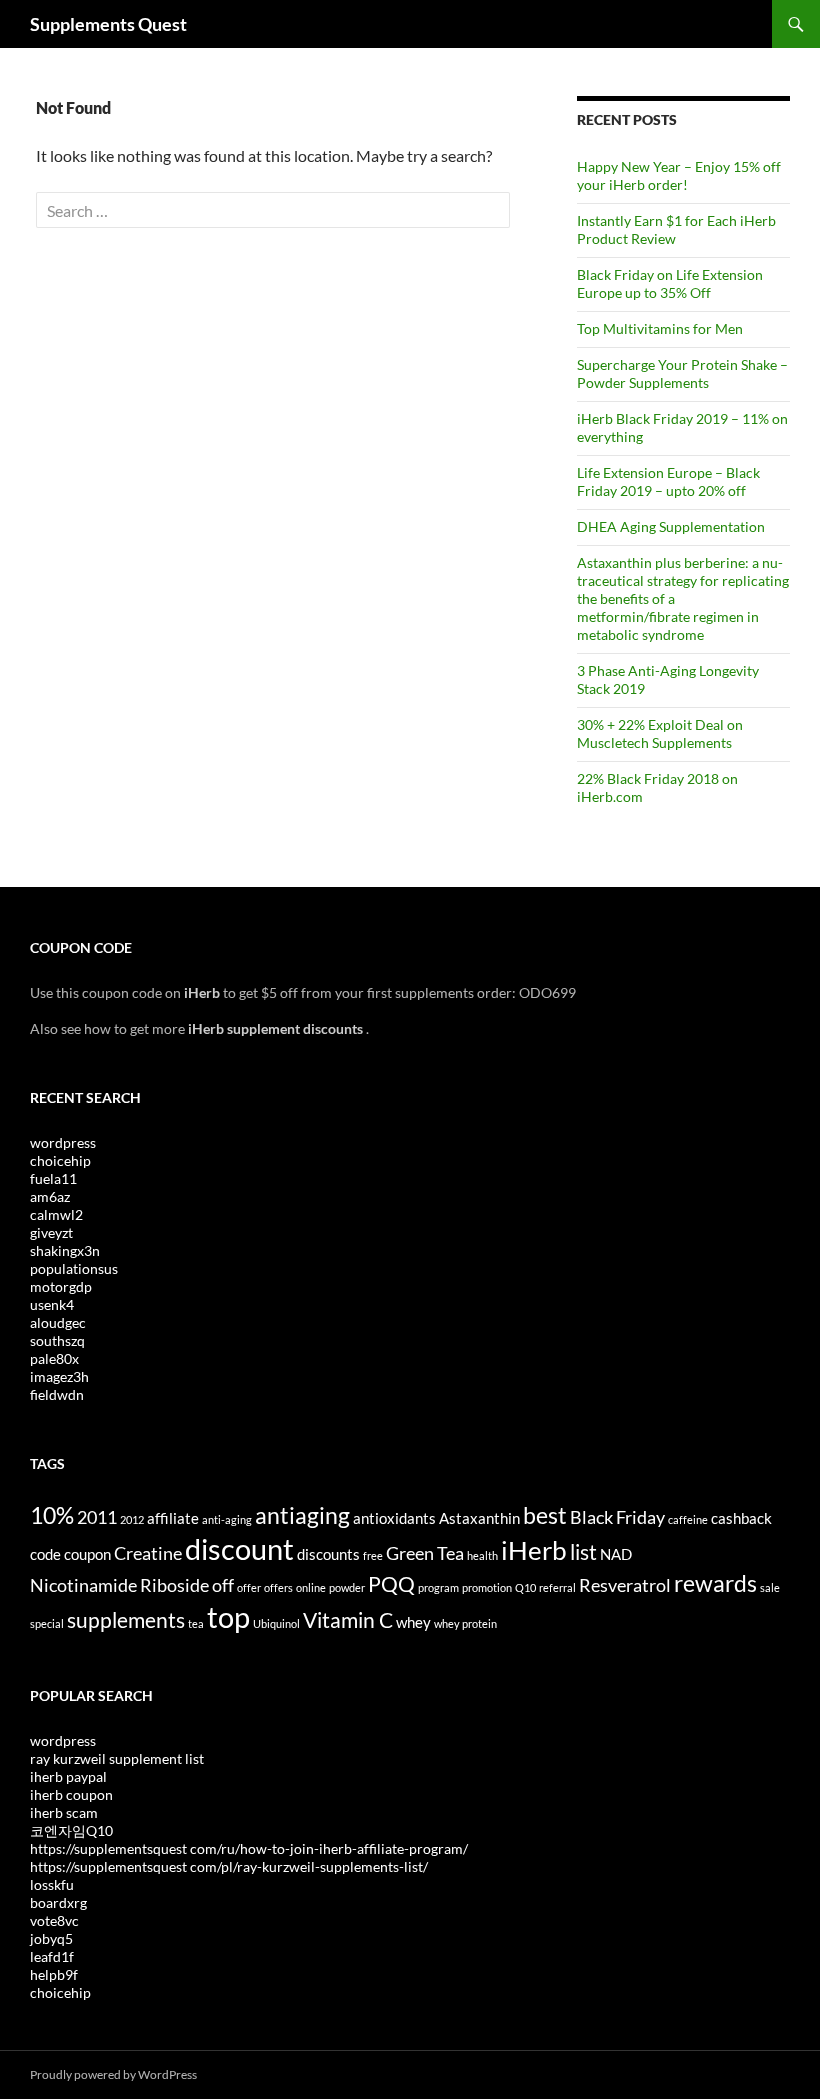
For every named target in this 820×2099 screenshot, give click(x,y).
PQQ (391, 1584)
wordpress (63, 1142)
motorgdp (61, 1286)
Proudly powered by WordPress (113, 2074)
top (228, 1616)
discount (239, 1548)
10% (52, 1515)
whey (413, 1622)
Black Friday (617, 1517)
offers (278, 1587)
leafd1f (52, 1956)
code (45, 1554)
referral (557, 1587)
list (583, 1552)
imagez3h (59, 1376)
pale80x (54, 1358)
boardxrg (58, 1902)
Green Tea (425, 1553)
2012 (132, 1519)
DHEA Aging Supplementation (671, 526)
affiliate (173, 1518)
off (223, 1585)
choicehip (60, 1160)
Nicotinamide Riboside (119, 1585)
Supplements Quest (108, 24)
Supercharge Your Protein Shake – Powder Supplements (682, 373)
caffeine (688, 1519)
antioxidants (394, 1518)
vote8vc (54, 1920)
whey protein (465, 1623)
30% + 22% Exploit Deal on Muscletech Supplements (660, 733)
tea (196, 1623)
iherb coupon (71, 1794)
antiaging (302, 1515)
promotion (487, 1587)
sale (770, 1587)
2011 (97, 1517)
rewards (715, 1583)
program (438, 1587)
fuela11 (53, 1178)
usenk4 (52, 1304)
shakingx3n (65, 1250)
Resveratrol (625, 1585)
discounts (328, 1554)
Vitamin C (348, 1620)
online (311, 1587)
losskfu (52, 1884)
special (47, 1623)
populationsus (74, 1268)
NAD (616, 1554)
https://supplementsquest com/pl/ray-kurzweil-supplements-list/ (229, 1866)
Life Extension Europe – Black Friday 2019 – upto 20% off (668, 481)
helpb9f (54, 1974)
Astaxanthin (479, 1518)
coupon (87, 1554)
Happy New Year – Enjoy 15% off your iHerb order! (679, 175)
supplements (126, 1620)
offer (249, 1587)
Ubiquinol (276, 1623)
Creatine (148, 1553)
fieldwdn (57, 1394)
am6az (50, 1196)
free (373, 1555)
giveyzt (51, 1232)
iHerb (534, 1550)
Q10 (525, 1587)
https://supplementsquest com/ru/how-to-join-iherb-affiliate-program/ (249, 1848)
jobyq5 (51, 1938)
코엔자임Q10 (71, 1830)
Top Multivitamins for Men (660, 328)
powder (347, 1587)
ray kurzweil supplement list (117, 1758)
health (482, 1555)
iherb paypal (68, 1776)
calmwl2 (56, 1214)
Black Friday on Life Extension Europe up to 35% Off (670, 283)
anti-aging (227, 1519)
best (545, 1515)
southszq (57, 1340)
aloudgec (58, 1322)
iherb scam (64, 1812)
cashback (741, 1518)
